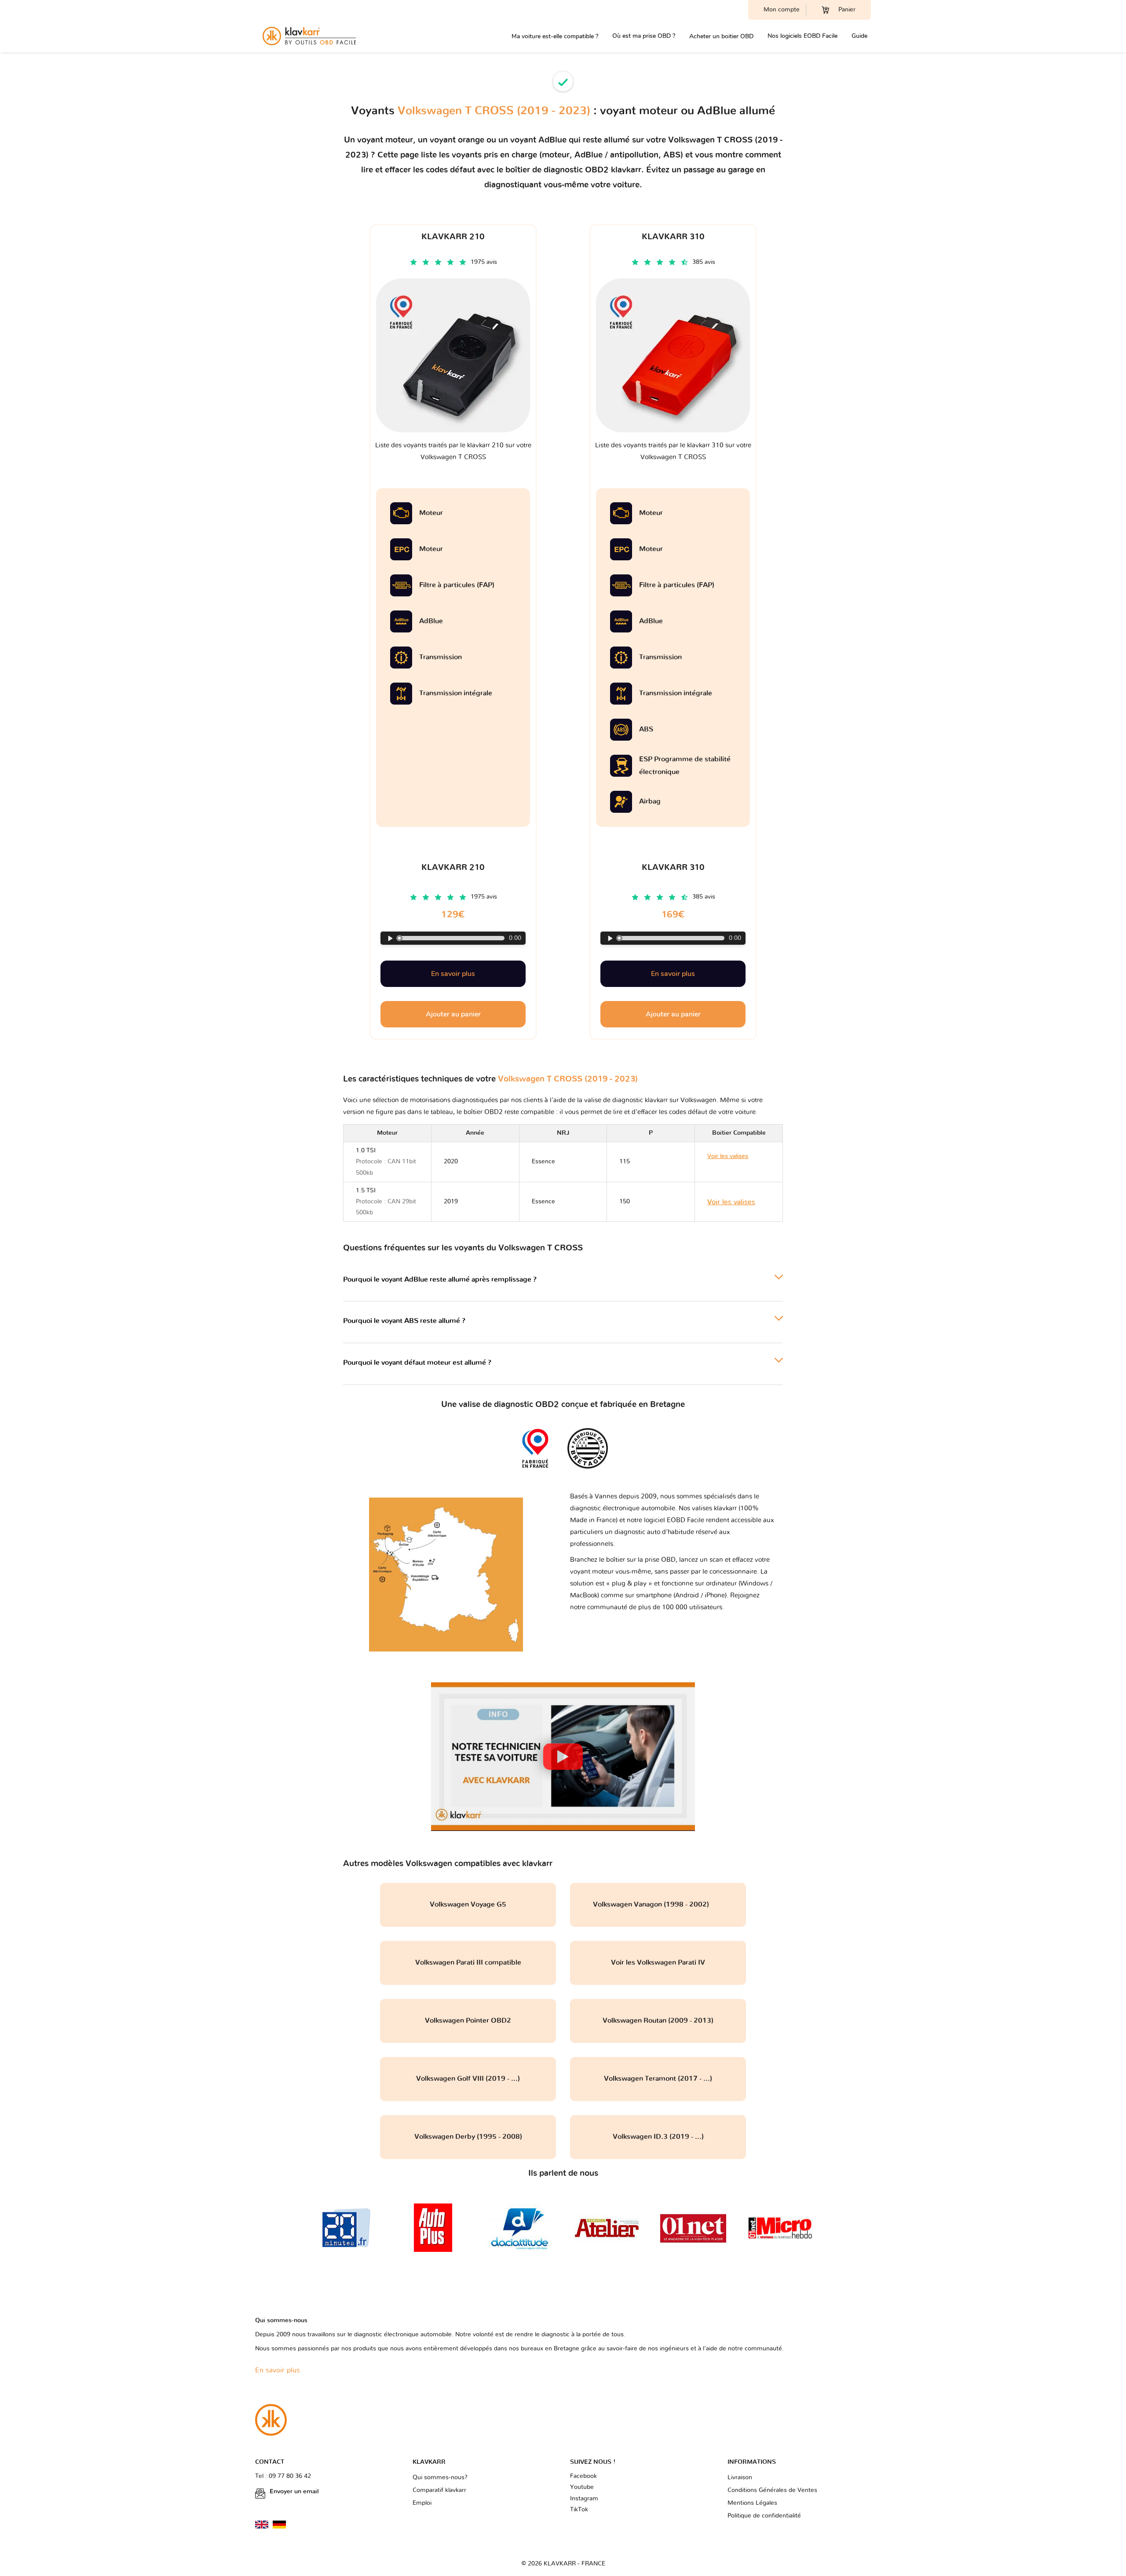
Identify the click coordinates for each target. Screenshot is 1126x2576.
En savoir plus (453, 974)
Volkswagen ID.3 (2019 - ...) (658, 2137)
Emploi (422, 2503)
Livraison (740, 2477)
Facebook (583, 2476)
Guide (859, 36)
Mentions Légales (752, 2503)
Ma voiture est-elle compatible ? (555, 36)
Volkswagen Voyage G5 (468, 1904)
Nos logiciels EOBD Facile (802, 36)
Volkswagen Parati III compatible (468, 1962)
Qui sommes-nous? (440, 2477)
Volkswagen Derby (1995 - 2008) (468, 2137)
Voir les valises (731, 1202)
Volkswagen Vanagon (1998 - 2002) (658, 1904)
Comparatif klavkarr (439, 2490)
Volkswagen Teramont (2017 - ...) (658, 2079)
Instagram (584, 2499)
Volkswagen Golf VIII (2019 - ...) (468, 2079)
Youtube (582, 2487)
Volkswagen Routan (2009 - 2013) (658, 2021)
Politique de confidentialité (764, 2516)
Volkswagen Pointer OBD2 (468, 2021)
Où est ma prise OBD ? (644, 36)
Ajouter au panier (453, 1014)
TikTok (579, 2510)
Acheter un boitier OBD (721, 36)
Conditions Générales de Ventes (772, 2490)
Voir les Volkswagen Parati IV (658, 1962)
